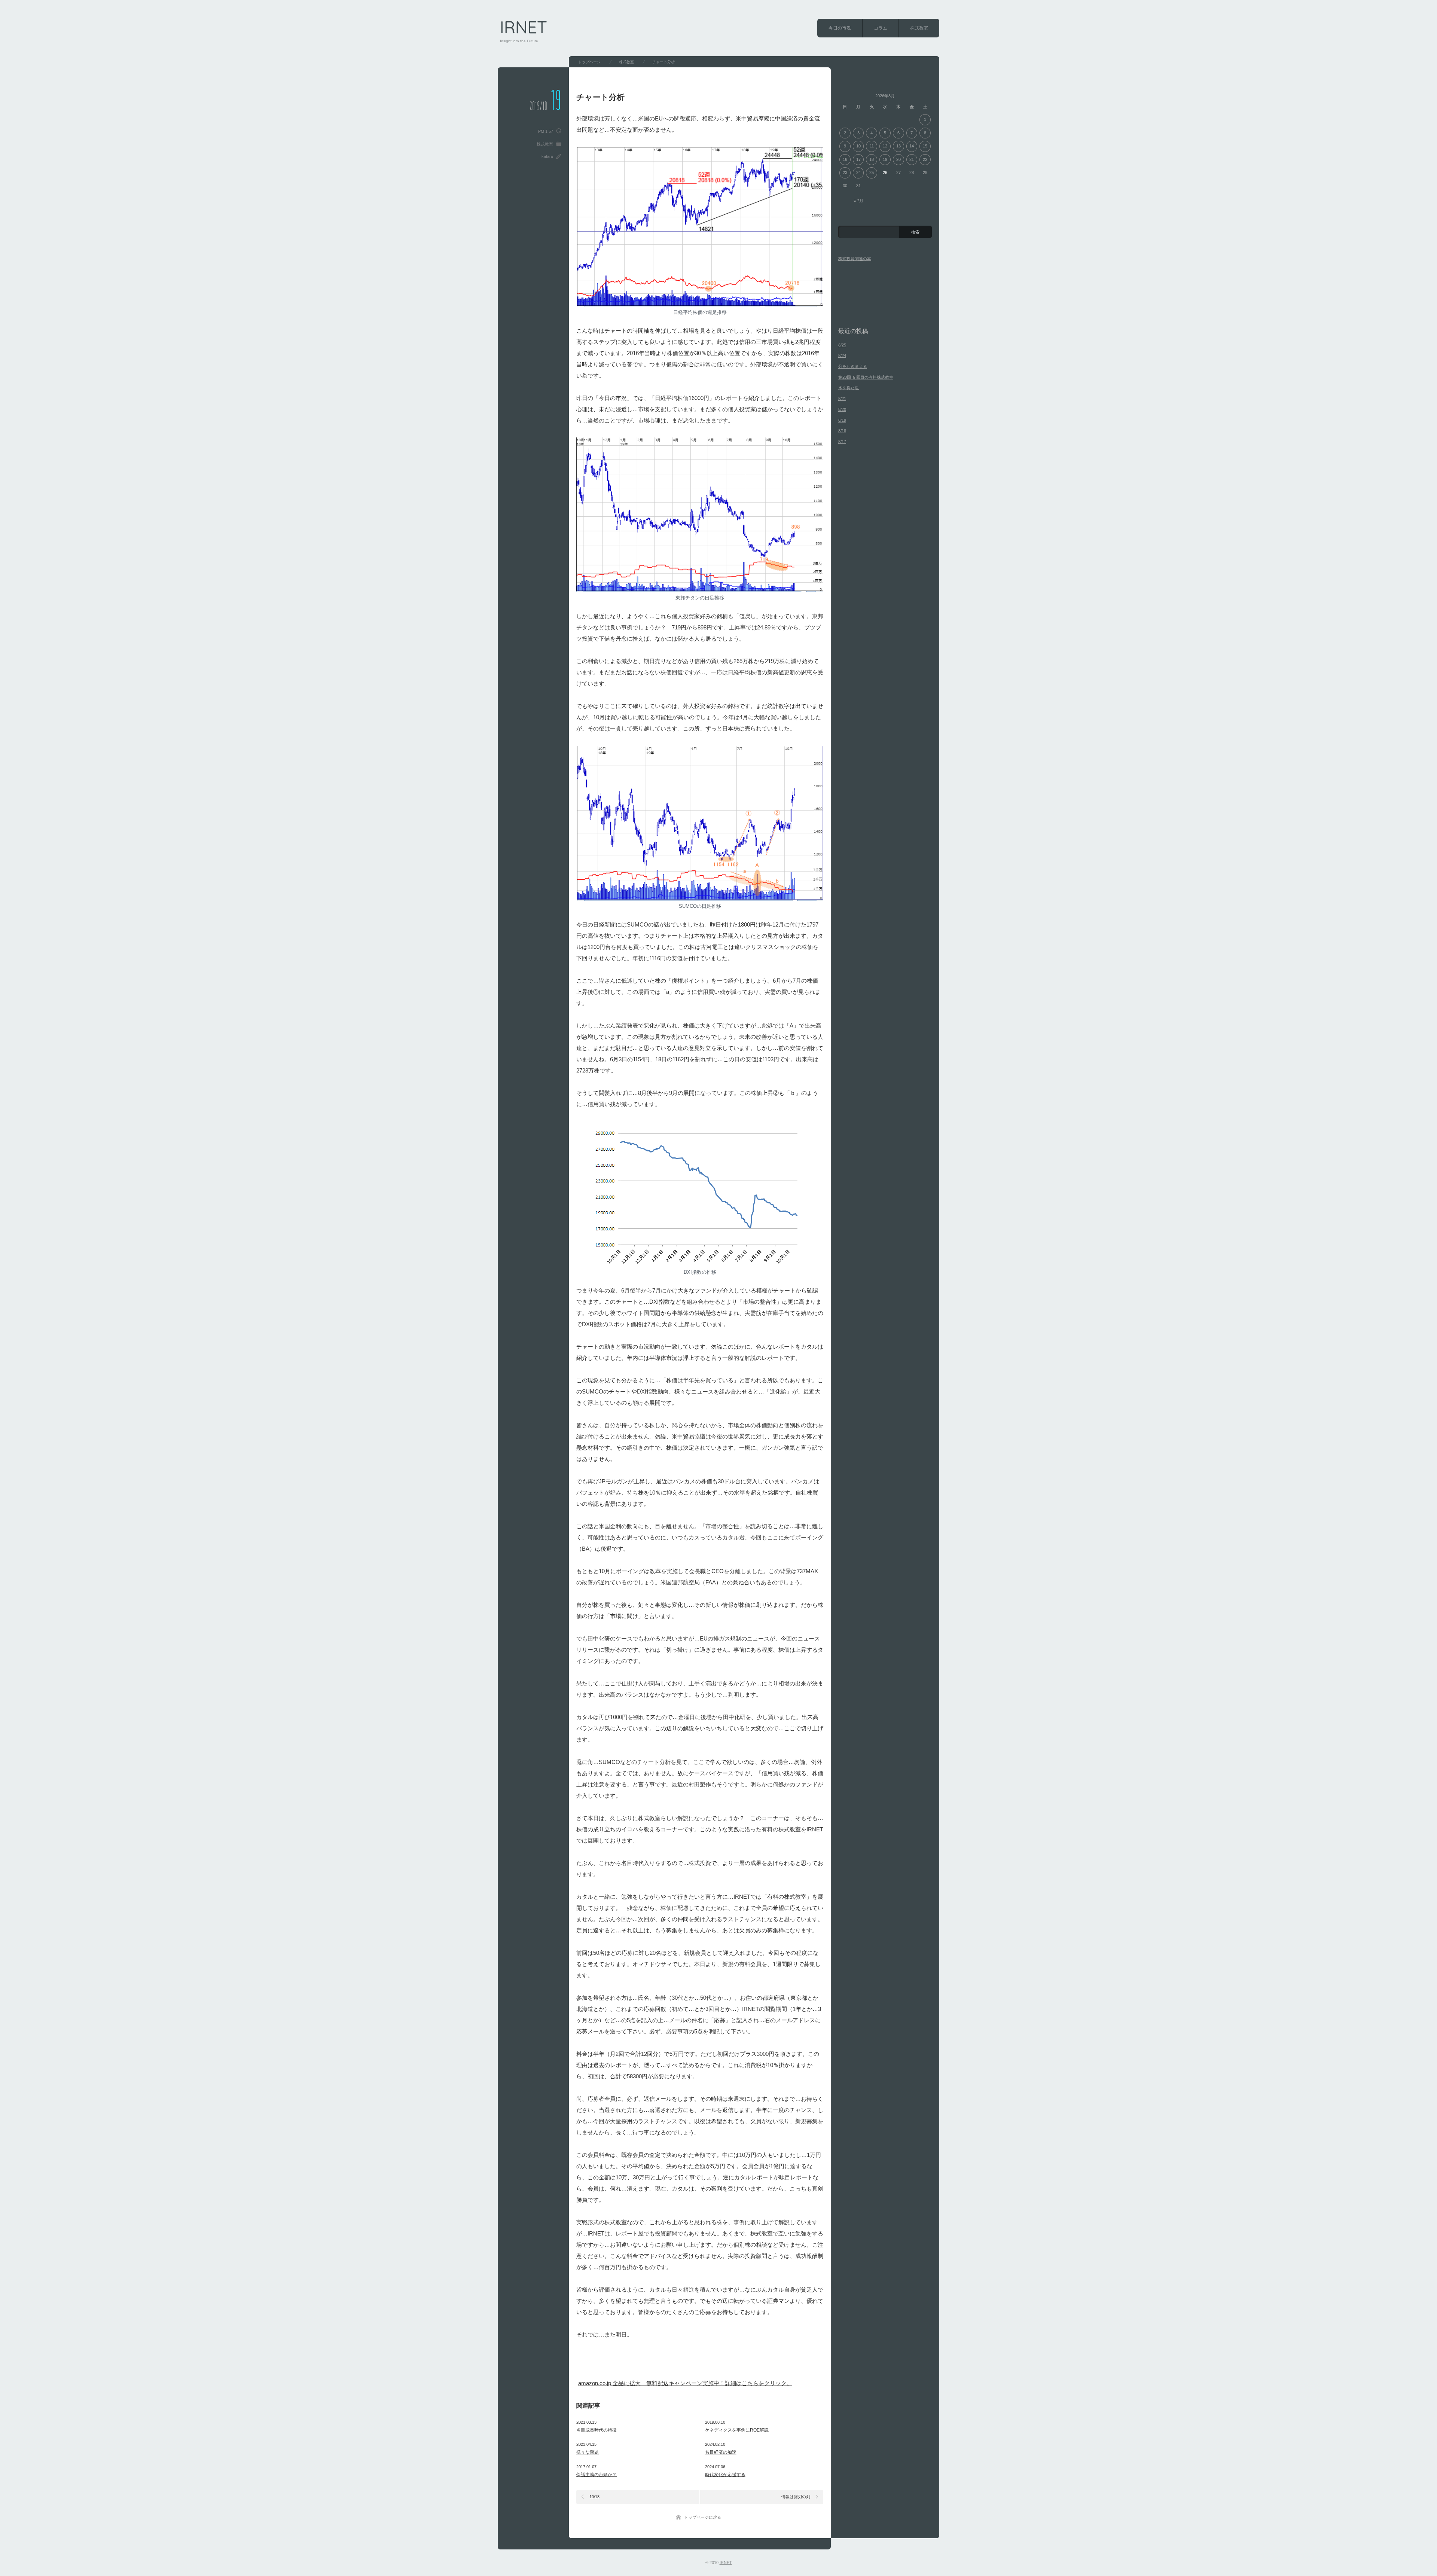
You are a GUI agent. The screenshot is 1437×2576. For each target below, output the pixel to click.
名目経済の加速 (721, 2452)
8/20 (842, 409)
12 (885, 146)
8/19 (842, 420)
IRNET (524, 27)
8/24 (842, 355)
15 (925, 146)
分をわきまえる (853, 366)
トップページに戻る (703, 2517)
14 (912, 146)
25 (872, 173)
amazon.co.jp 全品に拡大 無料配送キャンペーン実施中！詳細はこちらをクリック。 (685, 2383)
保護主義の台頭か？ (597, 2475)
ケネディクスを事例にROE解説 (737, 2430)
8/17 (842, 442)
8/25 (842, 345)
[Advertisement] (666, 2363)
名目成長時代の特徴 (597, 2430)
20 (898, 159)
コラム (881, 28)
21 (912, 159)
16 (845, 159)
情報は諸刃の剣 (796, 2497)
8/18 (842, 431)
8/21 (842, 399)
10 (858, 146)
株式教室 (919, 28)
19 (885, 159)
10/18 (594, 2497)
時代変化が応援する (725, 2475)
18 (872, 159)
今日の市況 (840, 28)
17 (858, 159)
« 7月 (858, 201)
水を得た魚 (849, 388)
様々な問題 (588, 2452)
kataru (547, 156)
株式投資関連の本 (855, 259)
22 (925, 159)
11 (872, 146)
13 (898, 146)
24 (858, 173)
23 (845, 173)
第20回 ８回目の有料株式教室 (866, 377)
